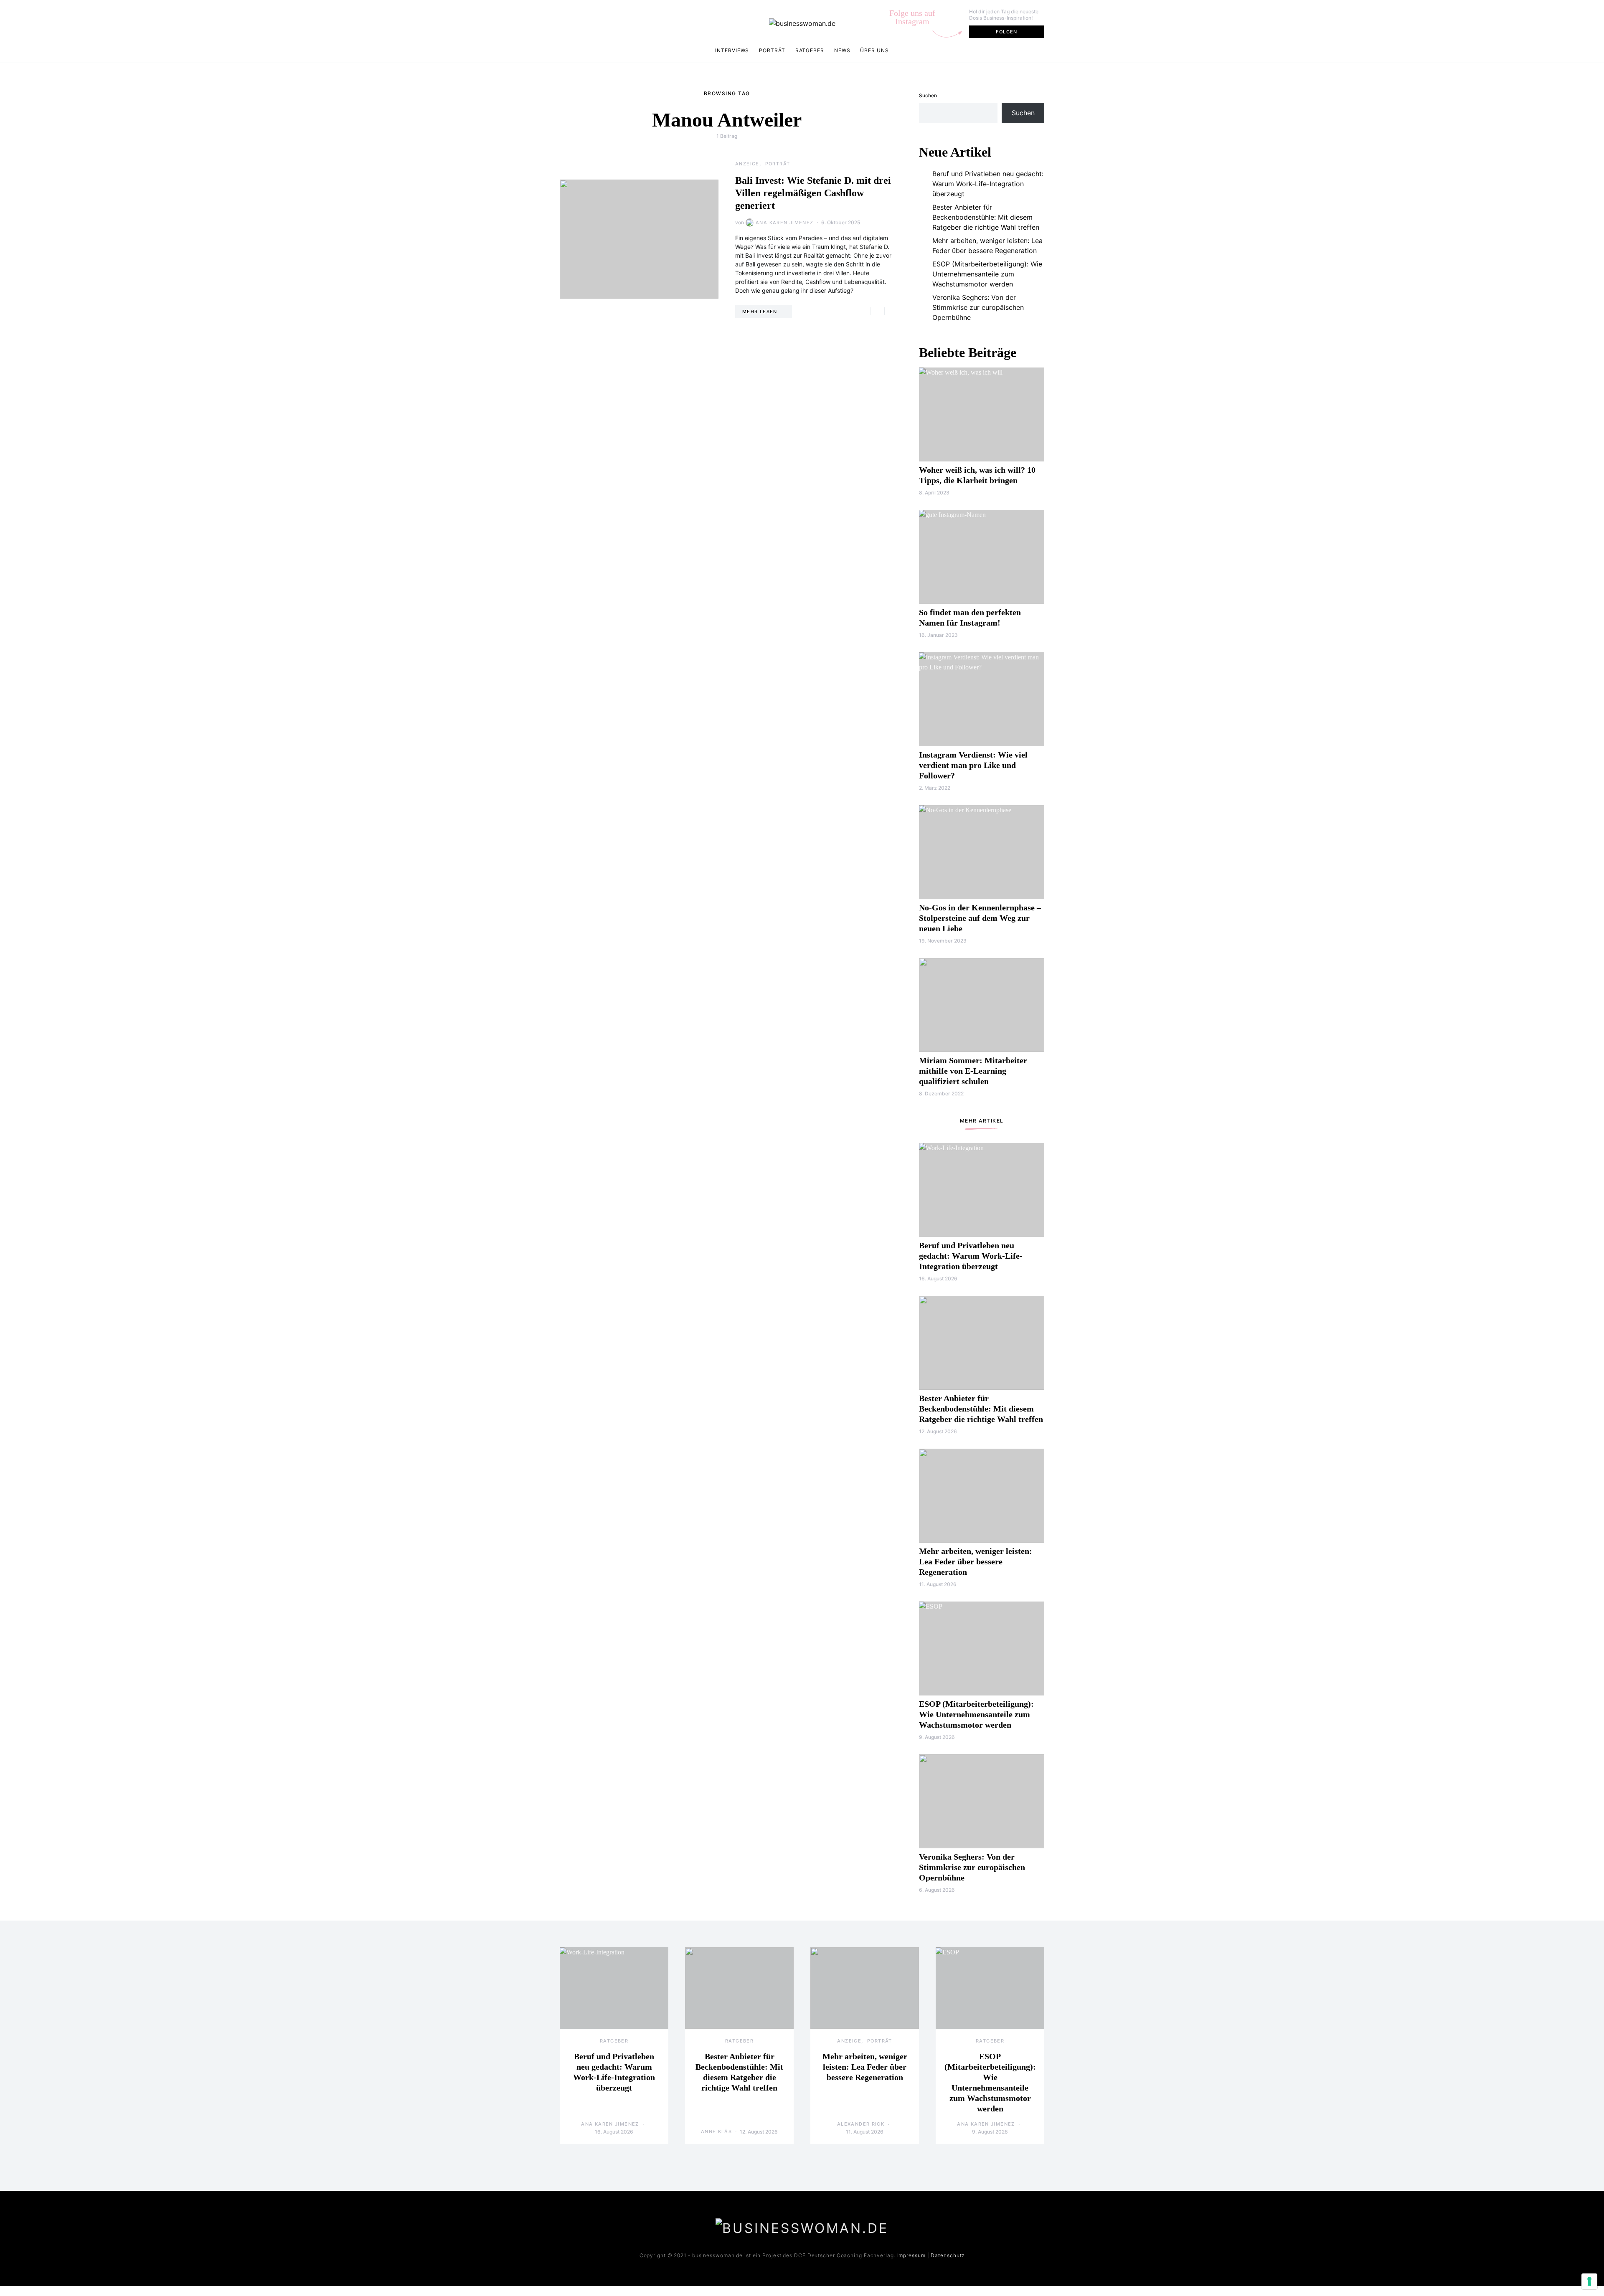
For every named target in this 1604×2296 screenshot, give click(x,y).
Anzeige (747, 164)
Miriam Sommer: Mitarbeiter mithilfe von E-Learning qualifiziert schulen (973, 1071)
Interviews (732, 50)
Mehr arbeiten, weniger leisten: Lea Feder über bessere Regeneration (987, 246)
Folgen (1006, 32)
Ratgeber (810, 50)
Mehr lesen (760, 312)
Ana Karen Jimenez (784, 223)
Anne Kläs (716, 2131)
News (842, 50)
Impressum (911, 2255)
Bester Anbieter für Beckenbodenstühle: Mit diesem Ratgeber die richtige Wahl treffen (986, 217)
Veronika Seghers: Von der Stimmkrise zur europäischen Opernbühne (978, 307)
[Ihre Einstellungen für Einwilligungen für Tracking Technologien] (1589, 2281)
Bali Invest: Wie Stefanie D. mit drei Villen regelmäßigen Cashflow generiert (813, 193)
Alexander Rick (861, 2124)
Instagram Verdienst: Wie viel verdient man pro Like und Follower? (973, 765)
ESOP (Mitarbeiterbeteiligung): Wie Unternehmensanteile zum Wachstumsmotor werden (987, 274)
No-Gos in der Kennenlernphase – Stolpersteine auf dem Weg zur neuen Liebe (980, 918)
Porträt (772, 50)
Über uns (874, 50)
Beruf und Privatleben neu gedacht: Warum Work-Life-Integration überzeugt (988, 184)
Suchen (928, 95)
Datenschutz (948, 2255)
